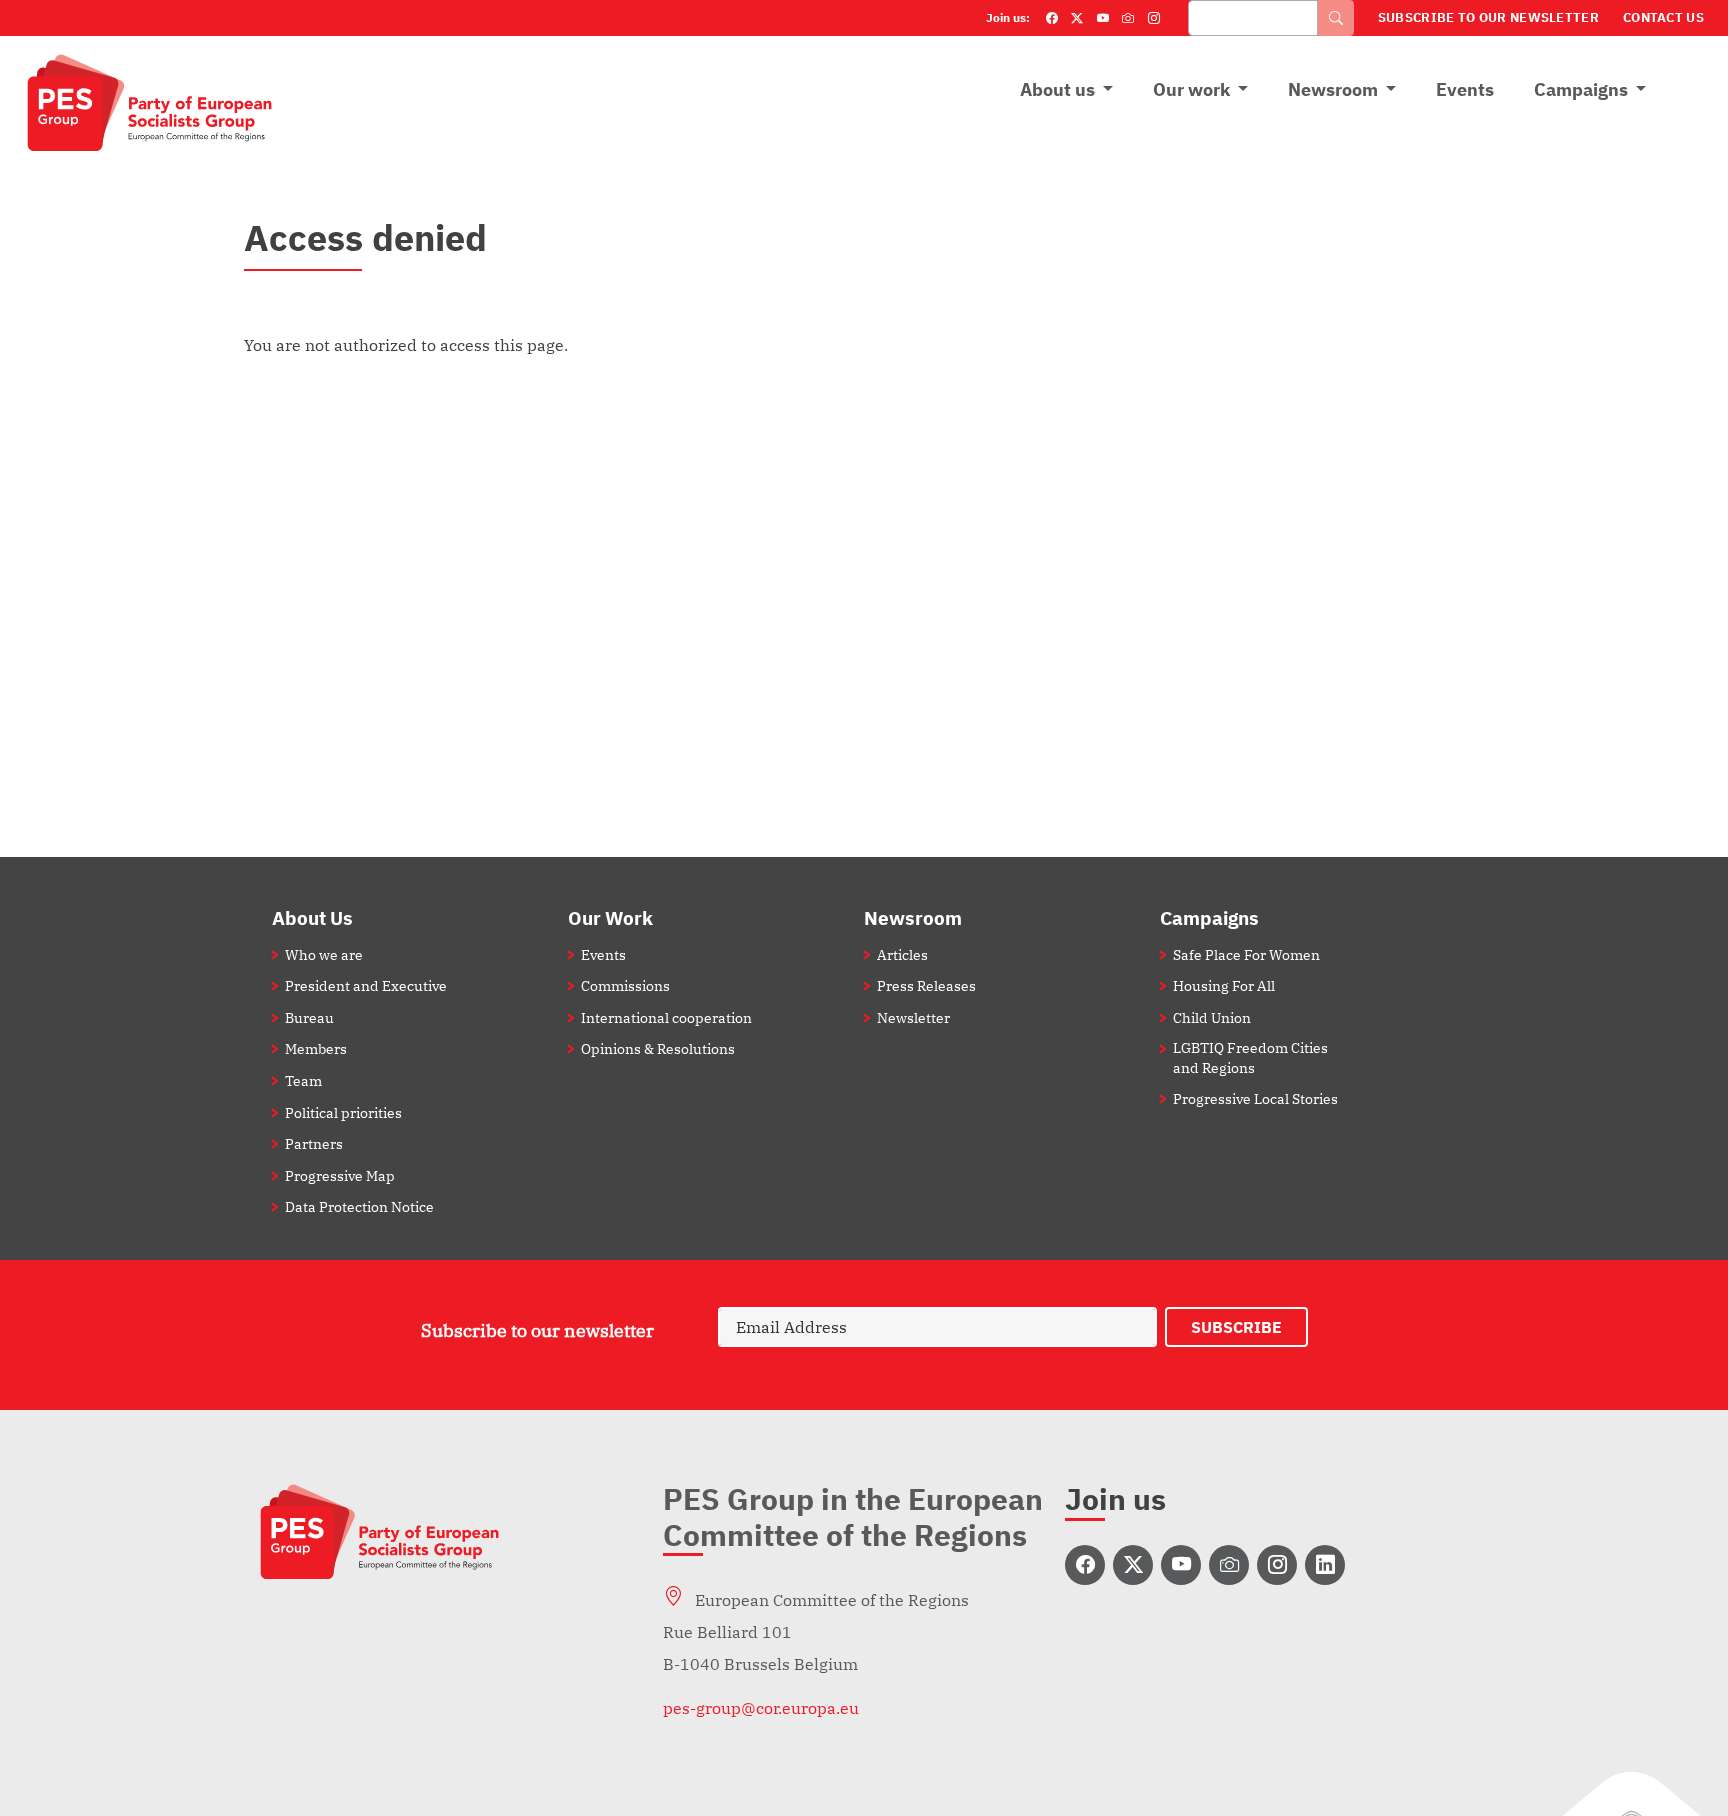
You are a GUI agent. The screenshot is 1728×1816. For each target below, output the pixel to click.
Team (303, 1080)
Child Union (1212, 1017)
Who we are (324, 954)
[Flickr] (1128, 18)
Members (316, 1048)
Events (1465, 89)
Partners (314, 1143)
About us (1057, 89)
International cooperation (666, 1017)
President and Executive (366, 985)
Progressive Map (340, 1175)
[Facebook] (1052, 18)
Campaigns (1581, 89)
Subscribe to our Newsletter (1488, 17)
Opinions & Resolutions (658, 1048)
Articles (902, 954)
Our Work (610, 917)
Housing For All (1224, 985)
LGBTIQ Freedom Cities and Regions (1250, 1057)
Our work (1191, 89)
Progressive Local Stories (1255, 1098)
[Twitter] (1077, 18)
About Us (312, 917)
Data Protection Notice (359, 1206)
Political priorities (343, 1112)
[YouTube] (1103, 18)
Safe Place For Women (1246, 954)
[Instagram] (1154, 18)
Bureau (309, 1017)
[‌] (1085, 1565)
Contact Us (1663, 17)
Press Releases (926, 985)
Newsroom (1333, 89)
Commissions (625, 985)
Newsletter (913, 1017)
